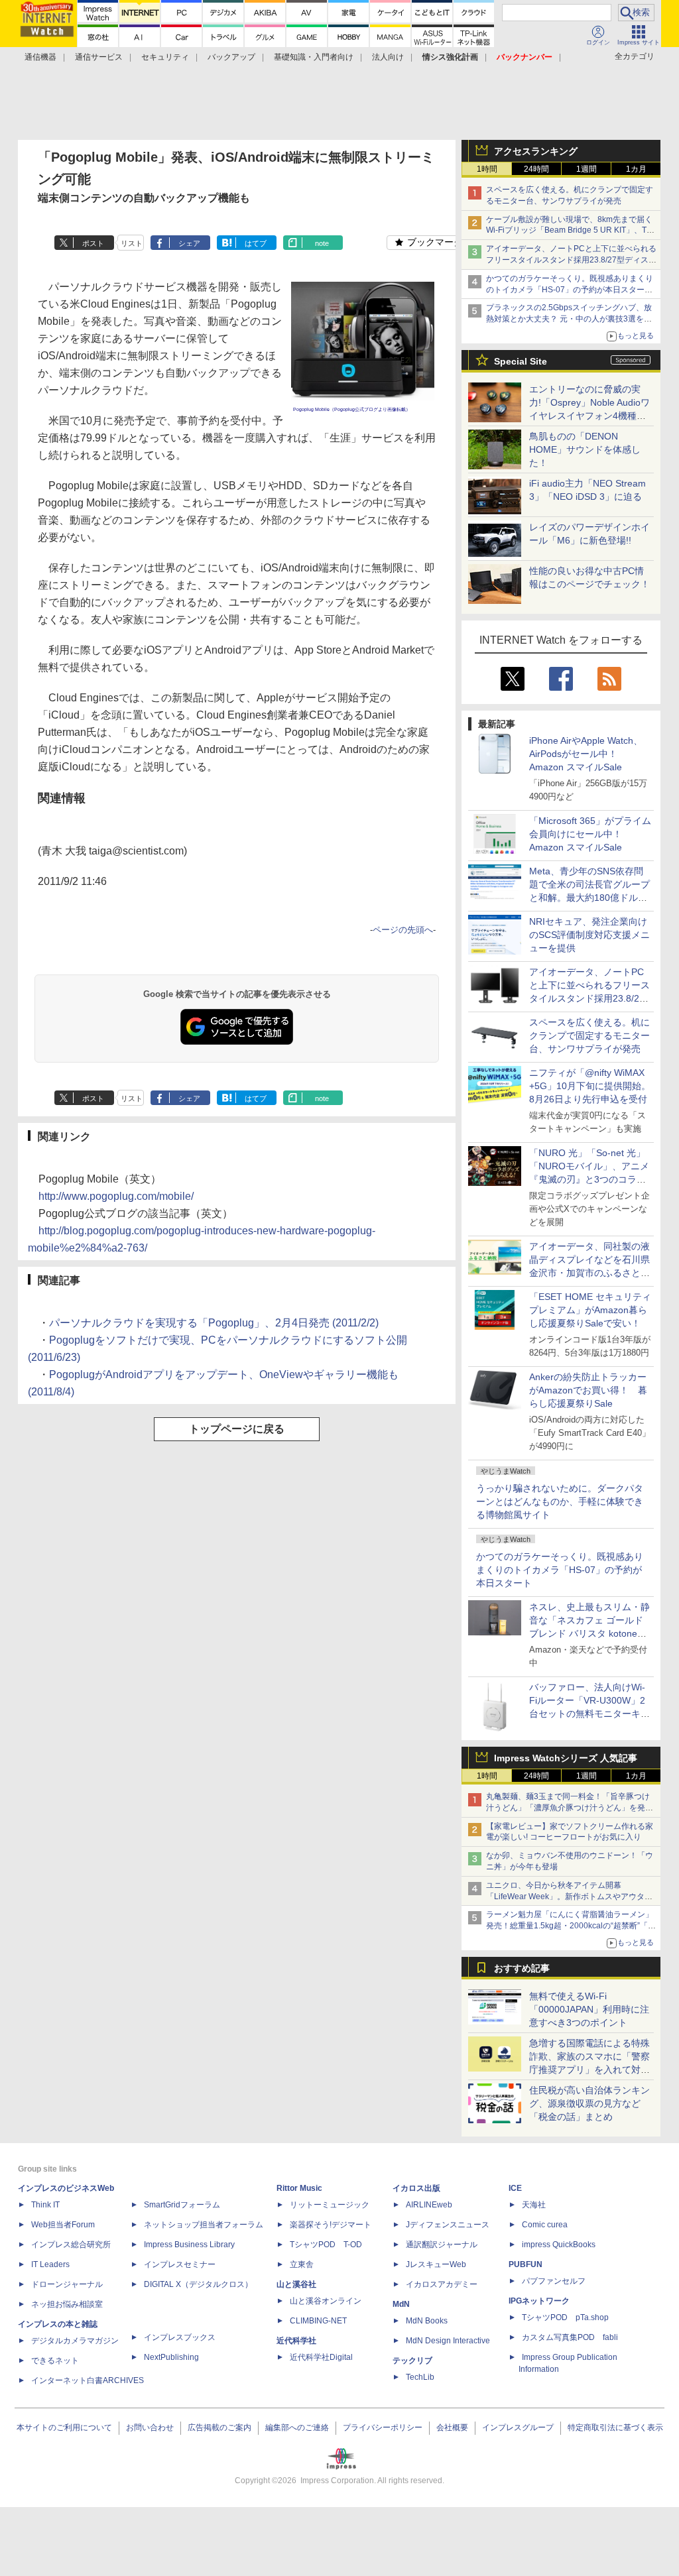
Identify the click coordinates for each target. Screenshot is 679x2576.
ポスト (93, 243)
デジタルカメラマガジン (75, 2341)
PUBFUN (525, 2264)
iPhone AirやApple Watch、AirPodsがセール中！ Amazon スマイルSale (586, 754)
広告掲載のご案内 (219, 2428)
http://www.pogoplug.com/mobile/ (116, 1196)
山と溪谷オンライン (326, 2301)
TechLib (420, 2377)
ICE (515, 2188)
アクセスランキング (536, 151)
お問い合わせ (150, 2428)
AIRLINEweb (429, 2205)
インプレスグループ (518, 2428)
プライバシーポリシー (383, 2428)
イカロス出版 (416, 2188)
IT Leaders (50, 2264)
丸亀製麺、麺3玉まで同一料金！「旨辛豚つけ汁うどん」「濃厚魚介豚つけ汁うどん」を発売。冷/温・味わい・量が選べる (568, 1808)
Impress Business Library (189, 2245)
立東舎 (302, 2264)
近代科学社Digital (321, 2357)
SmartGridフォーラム (182, 2205)
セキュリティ (165, 57)
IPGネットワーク (539, 2301)
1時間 (487, 169)
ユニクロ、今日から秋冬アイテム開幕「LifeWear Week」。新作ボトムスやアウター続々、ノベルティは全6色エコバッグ (569, 1897)
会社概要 (452, 2428)
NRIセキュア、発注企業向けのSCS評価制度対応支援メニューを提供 (589, 935)
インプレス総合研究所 (71, 2245)
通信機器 (40, 57)
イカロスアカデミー (442, 2284)
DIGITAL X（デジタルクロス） (198, 2284)
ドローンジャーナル (67, 2284)
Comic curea (545, 2225)
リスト (132, 243)
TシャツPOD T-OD (326, 2245)
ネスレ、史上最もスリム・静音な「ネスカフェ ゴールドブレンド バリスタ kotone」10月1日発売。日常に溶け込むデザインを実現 (589, 1633)
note (322, 243)
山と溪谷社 (296, 2284)
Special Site (521, 361)
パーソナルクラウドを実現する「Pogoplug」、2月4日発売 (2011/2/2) (214, 1323)
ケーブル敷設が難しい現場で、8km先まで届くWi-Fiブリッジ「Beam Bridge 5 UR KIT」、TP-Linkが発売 (570, 231)
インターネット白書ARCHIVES (88, 2380)
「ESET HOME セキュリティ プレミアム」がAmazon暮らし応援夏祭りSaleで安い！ (590, 1310)
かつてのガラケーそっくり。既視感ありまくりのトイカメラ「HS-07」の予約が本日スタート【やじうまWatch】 (570, 290)
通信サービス (99, 57)
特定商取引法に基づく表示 (615, 2428)
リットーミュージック (330, 2205)
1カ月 (636, 169)
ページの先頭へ (403, 930)
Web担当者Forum (63, 2225)
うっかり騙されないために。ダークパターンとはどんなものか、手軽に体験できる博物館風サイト (560, 1501)
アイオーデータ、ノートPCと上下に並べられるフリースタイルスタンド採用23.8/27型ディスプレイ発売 (571, 260)
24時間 (536, 169)
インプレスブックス (180, 2337)
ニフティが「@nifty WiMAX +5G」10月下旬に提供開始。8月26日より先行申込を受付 (590, 1086)
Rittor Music (299, 2188)
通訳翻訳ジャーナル (442, 2245)
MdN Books (427, 2321)
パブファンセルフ (554, 2281)
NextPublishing (171, 2357)
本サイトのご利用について (64, 2428)
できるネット (55, 2361)
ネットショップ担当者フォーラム (204, 2225)
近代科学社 (296, 2341)
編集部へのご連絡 (297, 2428)
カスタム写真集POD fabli (570, 2337)
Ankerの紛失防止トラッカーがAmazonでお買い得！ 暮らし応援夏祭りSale (588, 1390)
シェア (189, 243)
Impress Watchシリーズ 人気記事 (566, 1758)
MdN (401, 2304)
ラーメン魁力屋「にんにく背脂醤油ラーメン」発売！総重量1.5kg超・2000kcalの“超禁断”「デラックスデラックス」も (571, 1926)
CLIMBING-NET (318, 2321)
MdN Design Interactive (448, 2341)
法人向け (388, 57)
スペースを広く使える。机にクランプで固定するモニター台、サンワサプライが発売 (589, 1035)
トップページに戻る (237, 1429)
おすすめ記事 (522, 1968)
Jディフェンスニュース (448, 2225)
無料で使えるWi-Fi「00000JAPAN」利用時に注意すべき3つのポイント (589, 2009)
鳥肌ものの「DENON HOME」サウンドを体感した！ (585, 449)
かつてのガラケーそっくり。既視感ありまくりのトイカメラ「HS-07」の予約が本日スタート (560, 1570)
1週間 (586, 169)
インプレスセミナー (180, 2264)
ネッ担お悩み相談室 (67, 2304)
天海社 (534, 2205)
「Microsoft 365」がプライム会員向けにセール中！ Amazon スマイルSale (590, 834)
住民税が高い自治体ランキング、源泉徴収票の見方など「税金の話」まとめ (589, 2103)
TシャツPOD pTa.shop (565, 2317)
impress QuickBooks (559, 2245)
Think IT (45, 2205)
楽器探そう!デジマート (331, 2225)
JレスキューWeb (436, 2264)
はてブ (256, 243)
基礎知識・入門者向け (314, 57)
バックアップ (231, 57)
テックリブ (412, 2361)
